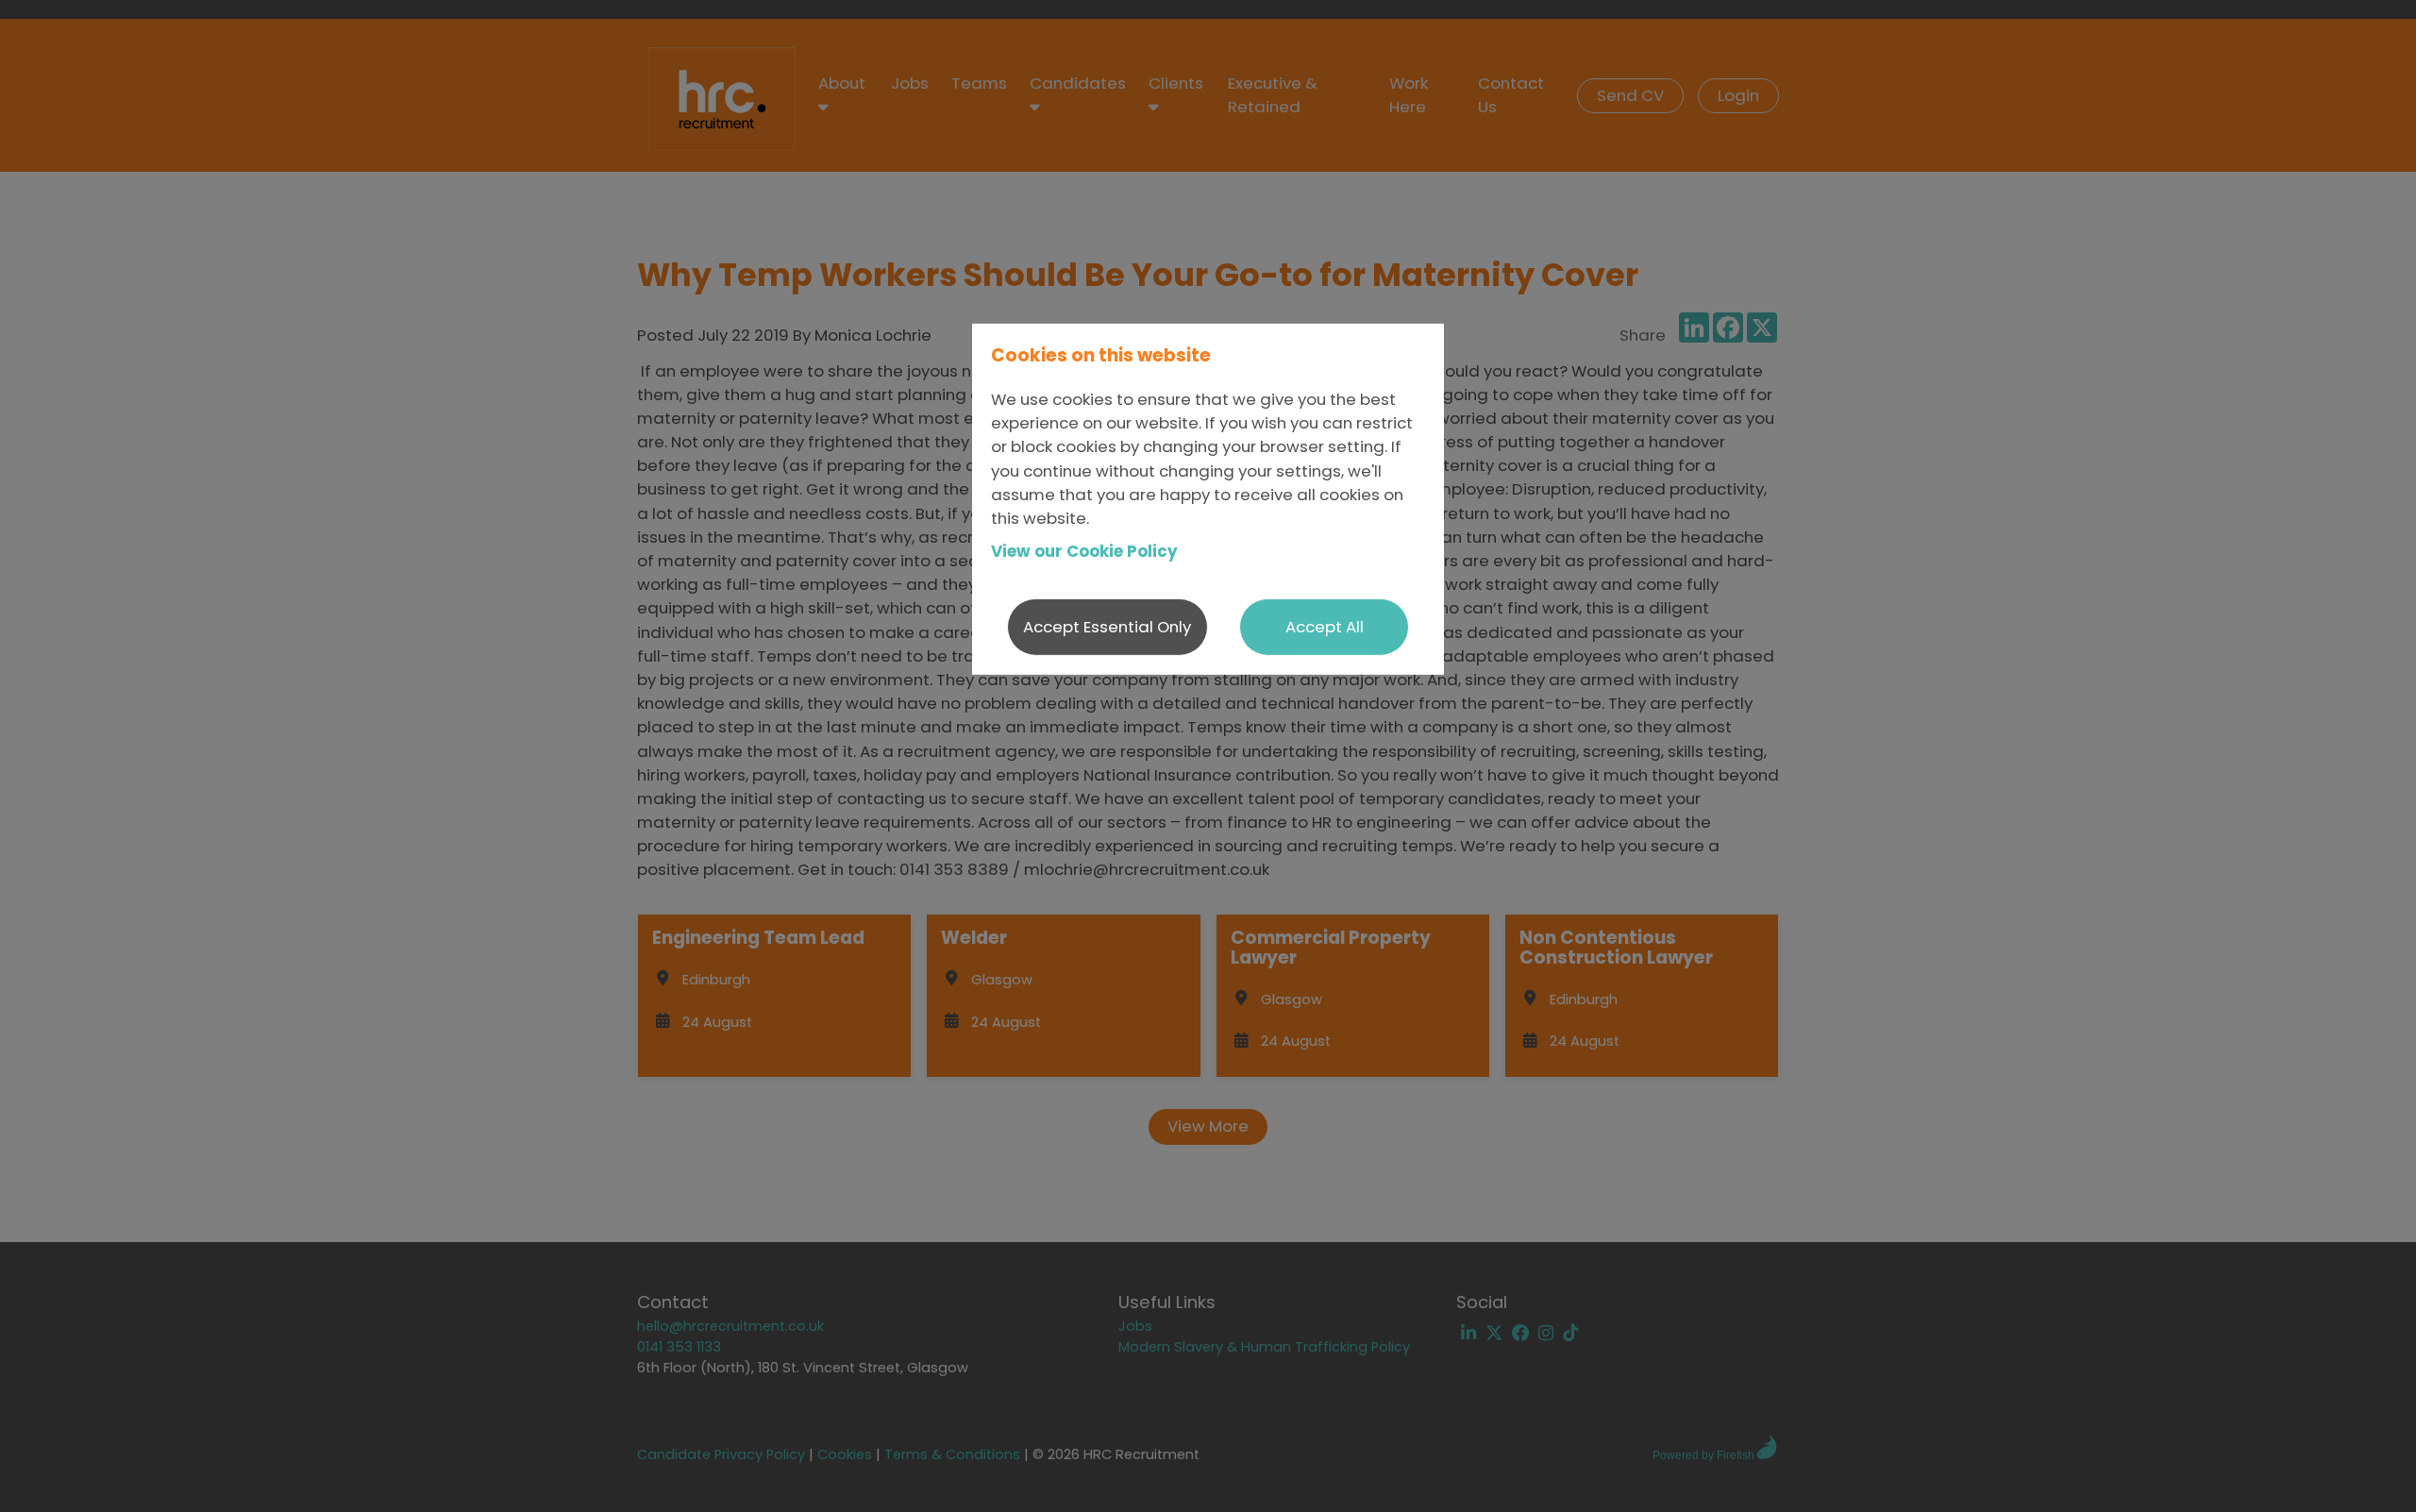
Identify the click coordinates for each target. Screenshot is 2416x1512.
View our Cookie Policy (1084, 551)
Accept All (1325, 627)
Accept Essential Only (1107, 627)
